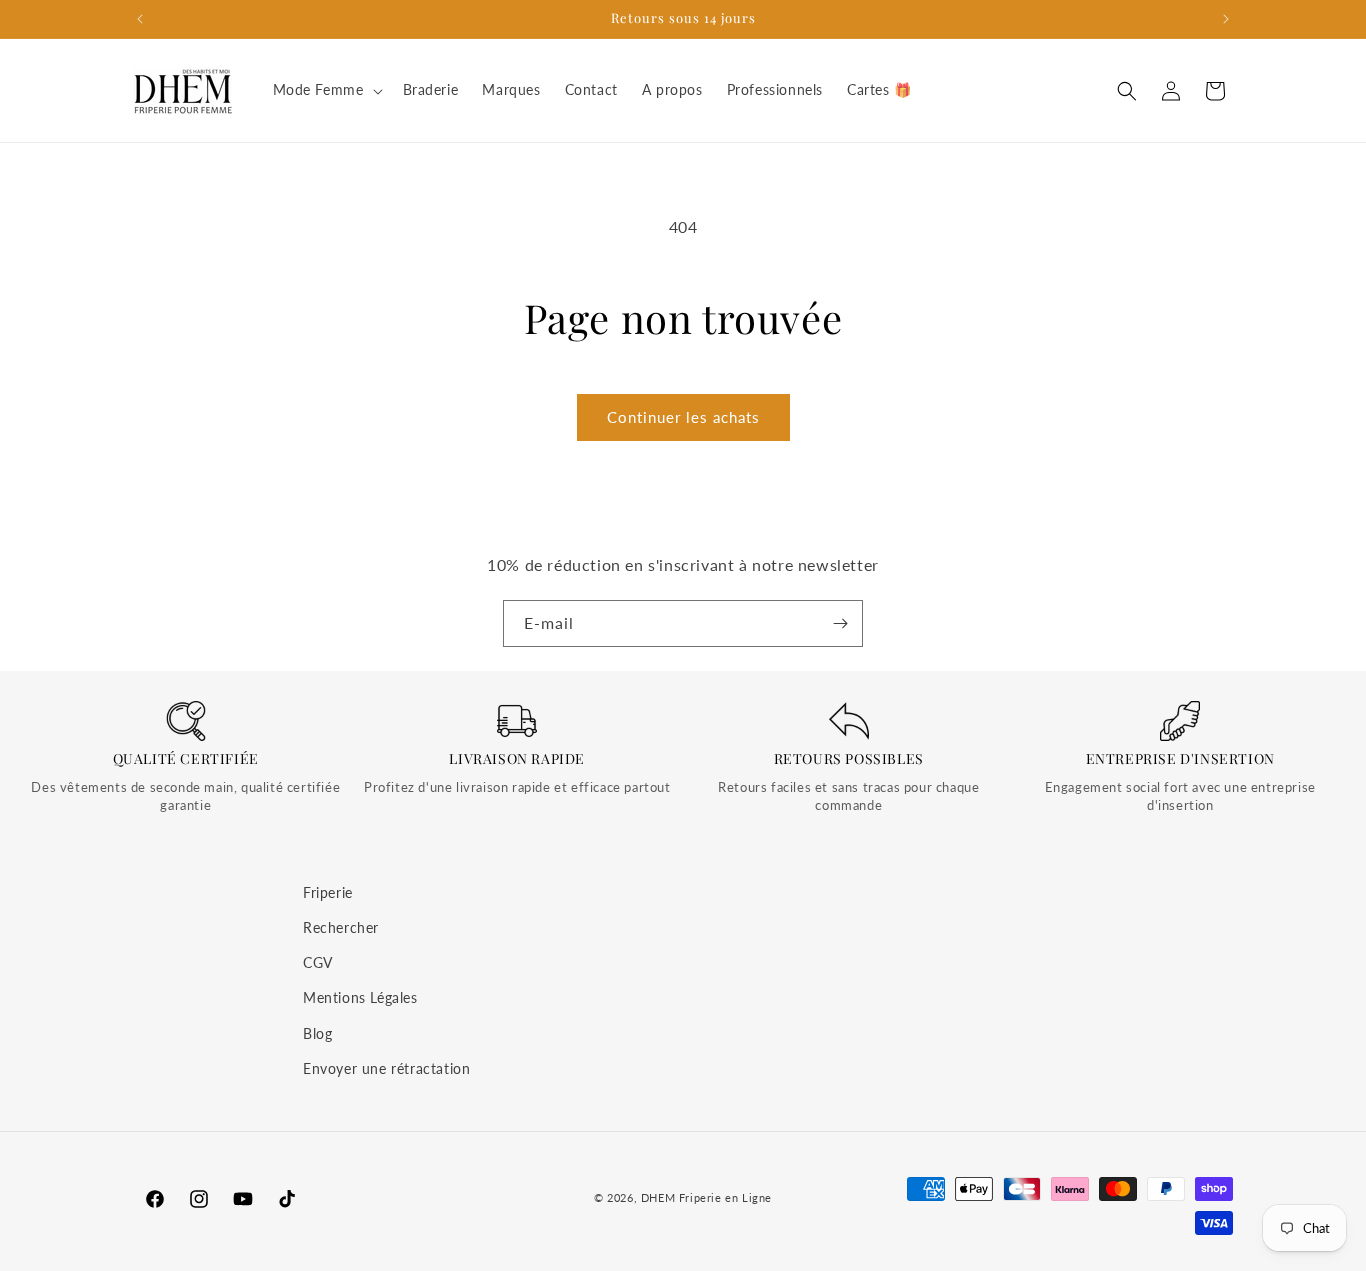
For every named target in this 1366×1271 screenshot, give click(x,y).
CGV (318, 962)
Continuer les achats (683, 417)
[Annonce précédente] (140, 19)
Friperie (328, 892)
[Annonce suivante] (1226, 19)
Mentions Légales (360, 997)
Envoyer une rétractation (386, 1068)
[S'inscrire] (840, 623)
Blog (317, 1033)
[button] (326, 90)
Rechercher (341, 927)
